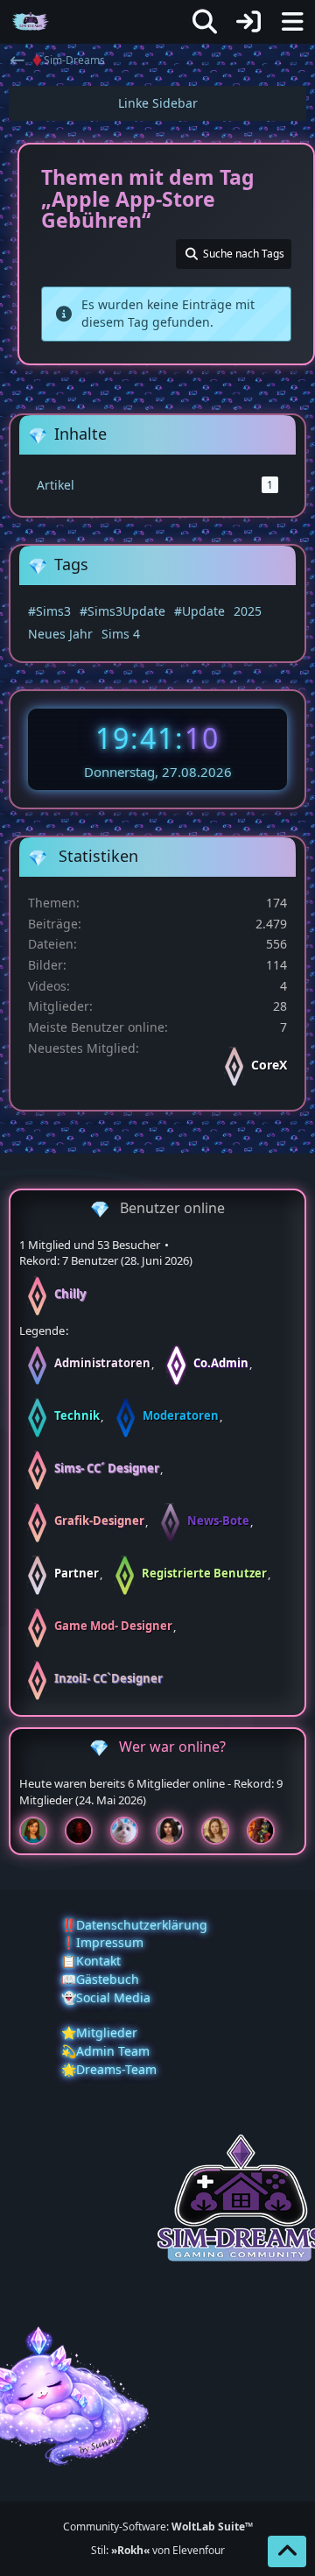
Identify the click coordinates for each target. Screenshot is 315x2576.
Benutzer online (172, 1208)
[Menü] (292, 22)
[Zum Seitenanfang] (287, 2551)
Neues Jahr (60, 634)
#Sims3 (49, 611)
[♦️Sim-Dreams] (31, 22)
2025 (248, 611)
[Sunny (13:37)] (222, 1831)
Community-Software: (158, 2527)
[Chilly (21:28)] (40, 1831)
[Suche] (205, 22)
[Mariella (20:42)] (177, 1831)
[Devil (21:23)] (86, 1831)
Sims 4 (121, 634)
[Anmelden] (248, 22)
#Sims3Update (122, 611)
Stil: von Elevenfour (158, 2550)
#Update (199, 611)
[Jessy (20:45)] (131, 1831)
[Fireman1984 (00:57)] (268, 1831)
